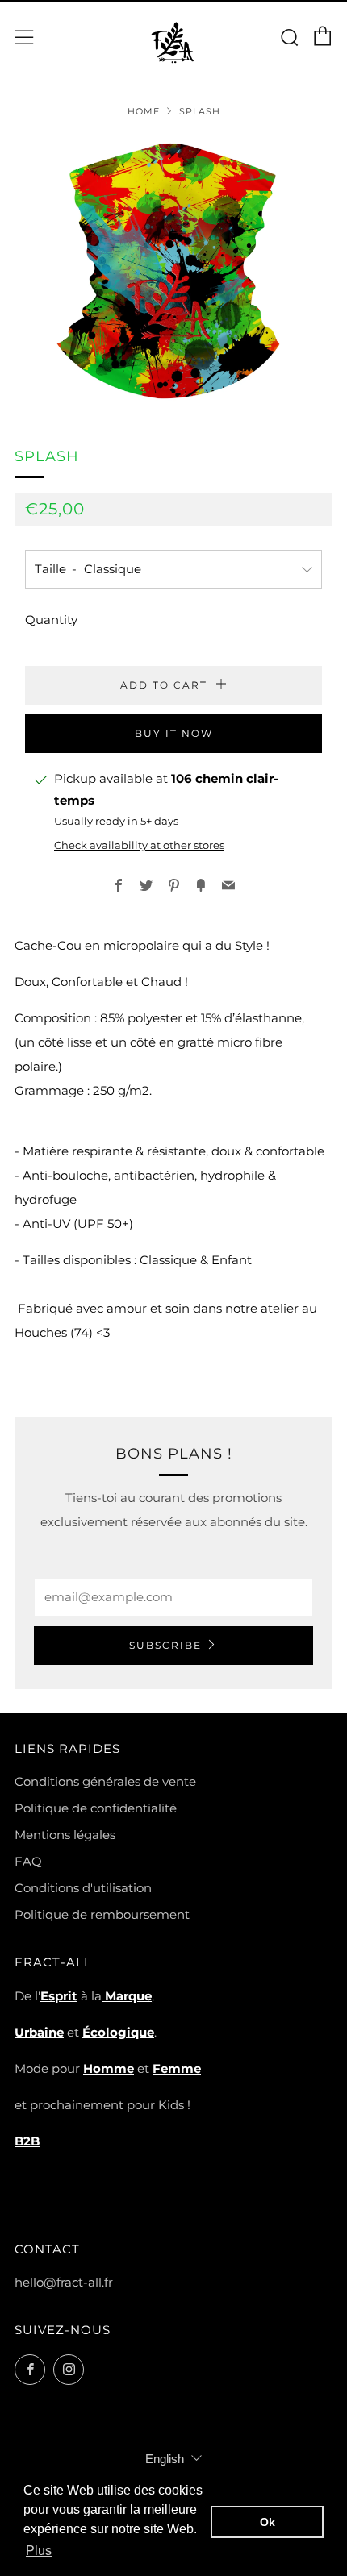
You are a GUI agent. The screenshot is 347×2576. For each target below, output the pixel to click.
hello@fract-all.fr (64, 2282)
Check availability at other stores (139, 845)
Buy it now (174, 733)
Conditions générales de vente (105, 1781)
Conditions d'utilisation (83, 1888)
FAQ (28, 1861)
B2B (27, 2141)
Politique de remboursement (102, 1914)
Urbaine (39, 2032)
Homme (109, 2068)
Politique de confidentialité (96, 1808)
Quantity (51, 620)
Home (144, 111)
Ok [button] (268, 2522)
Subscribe (165, 1645)
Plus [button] (39, 2551)
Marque (127, 1996)
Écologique (118, 2032)
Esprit (59, 1996)
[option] (173, 271)
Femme (177, 2068)
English (165, 2459)
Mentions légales (65, 1835)
